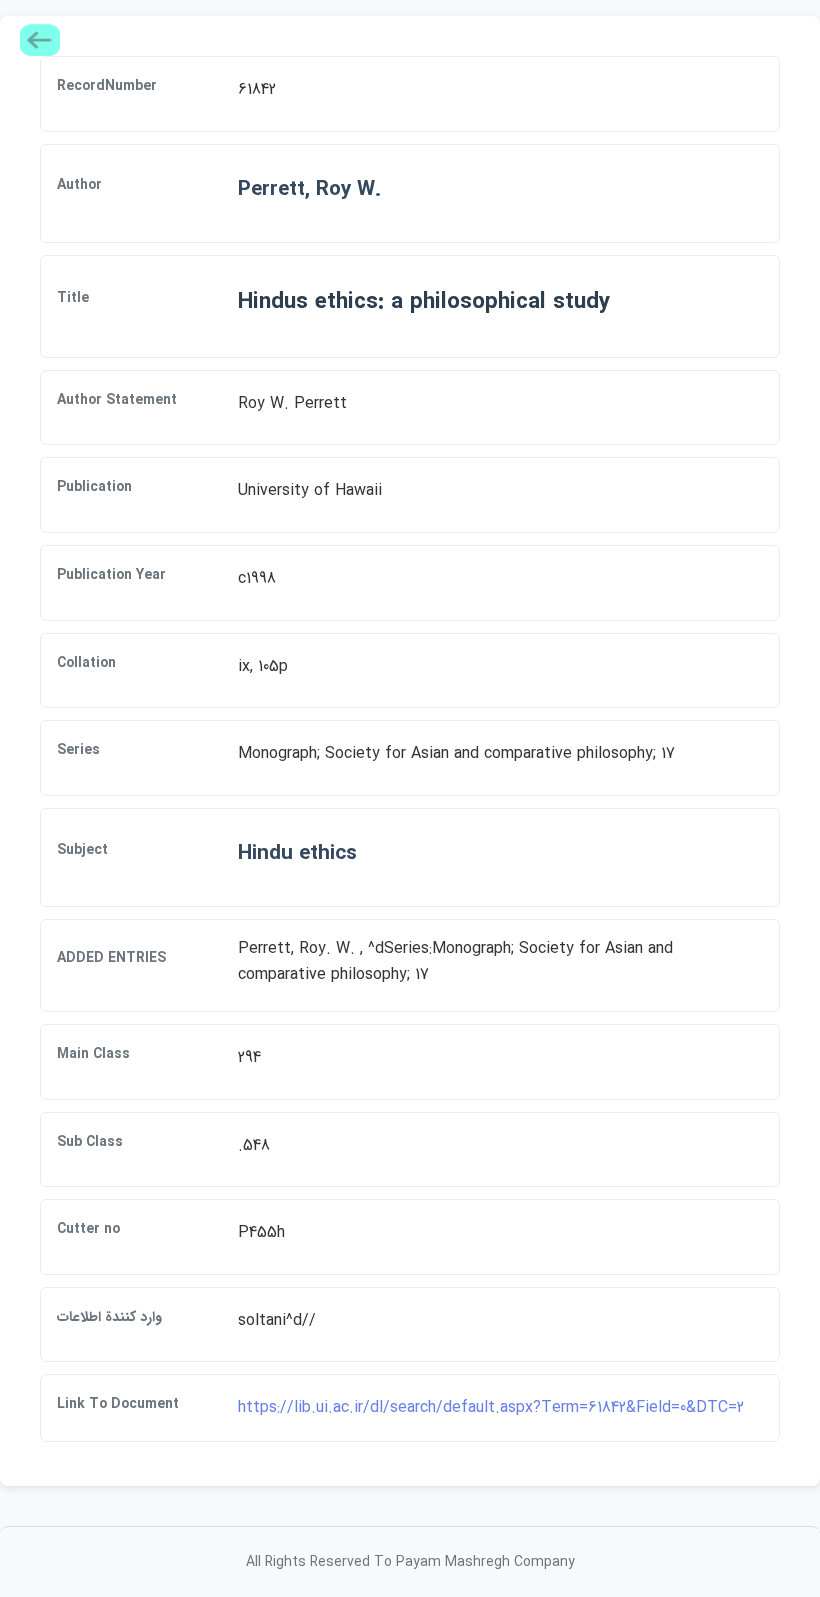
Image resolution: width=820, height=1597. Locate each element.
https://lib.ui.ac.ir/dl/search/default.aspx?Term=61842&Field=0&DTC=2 (491, 1407)
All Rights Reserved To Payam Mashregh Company (410, 1562)
